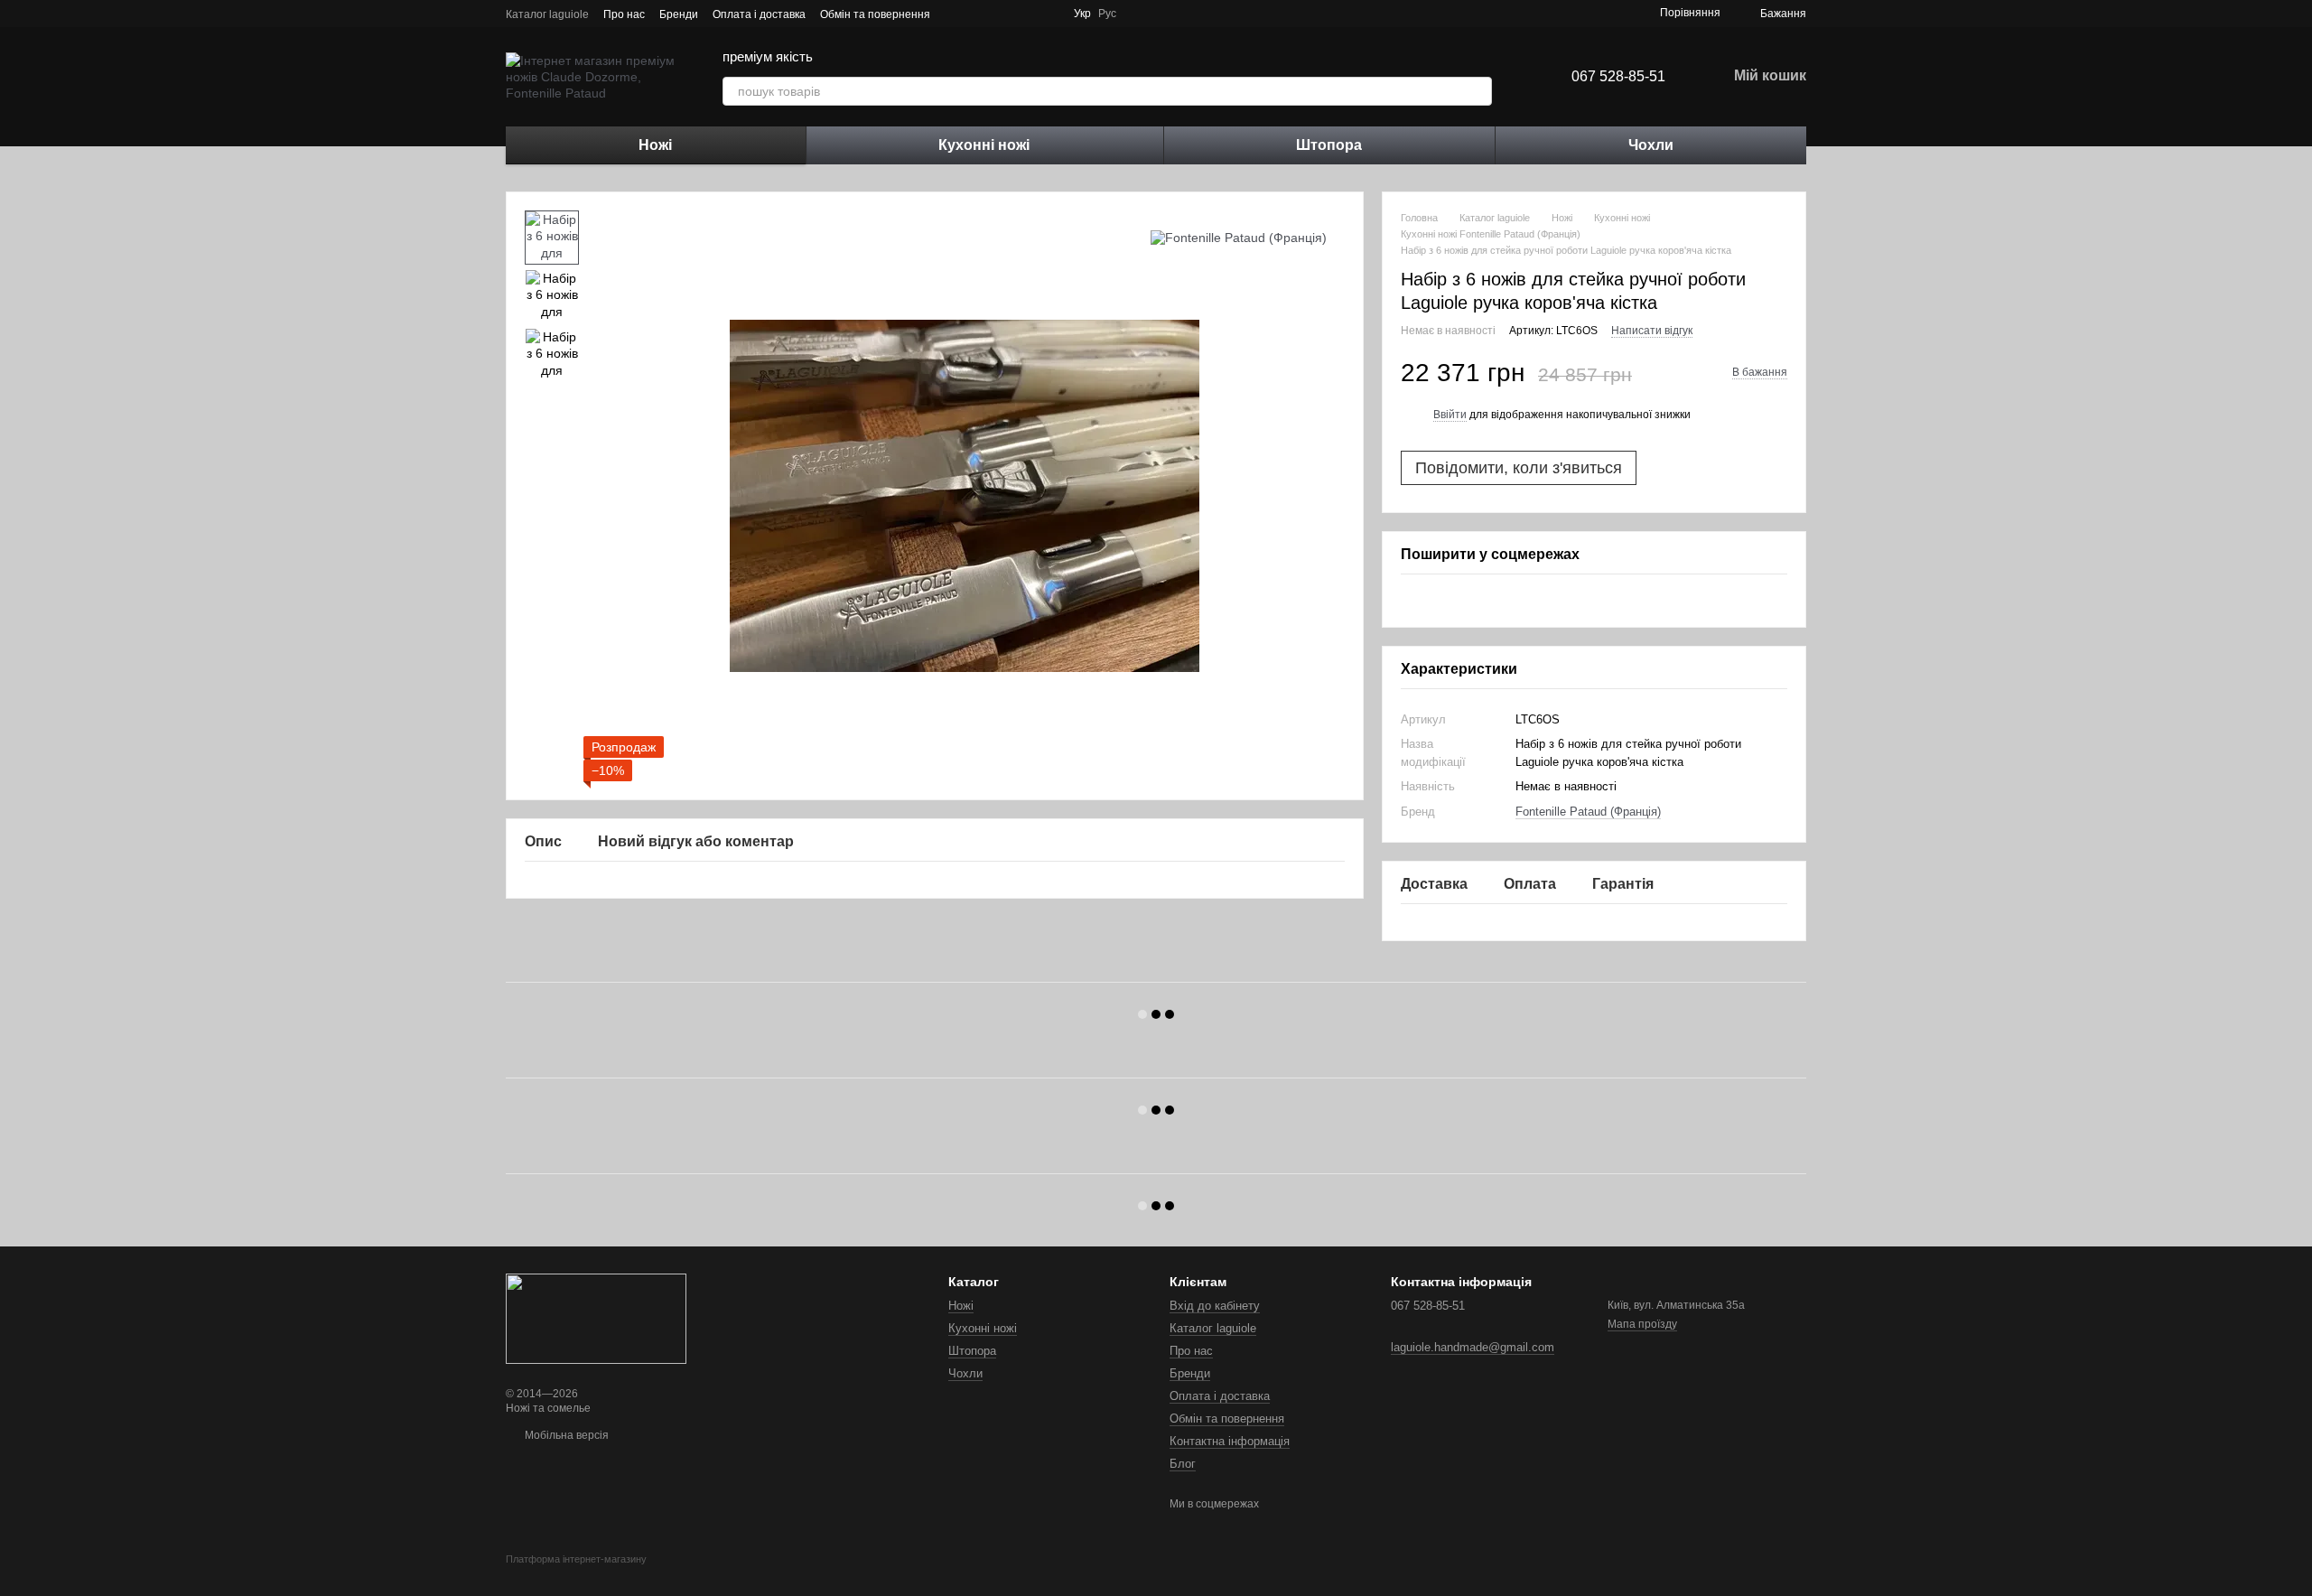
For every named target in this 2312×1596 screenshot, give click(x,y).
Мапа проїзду (1642, 1324)
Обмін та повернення (875, 14)
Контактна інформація (1230, 1441)
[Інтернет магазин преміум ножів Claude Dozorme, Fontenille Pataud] (596, 1318)
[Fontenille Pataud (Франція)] (1239, 237)
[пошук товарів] (1478, 91)
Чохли (1651, 145)
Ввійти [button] (1450, 415)
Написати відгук (1652, 331)
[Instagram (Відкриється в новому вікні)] (1167, 14)
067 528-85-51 (1618, 76)
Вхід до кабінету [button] (1215, 1306)
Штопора (1329, 145)
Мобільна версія (565, 1435)
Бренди (679, 14)
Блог (1183, 1464)
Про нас (624, 14)
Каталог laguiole (547, 14)
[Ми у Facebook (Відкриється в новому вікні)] (1145, 14)
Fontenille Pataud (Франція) (1588, 812)
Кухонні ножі (984, 145)
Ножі (655, 145)
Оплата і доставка (759, 14)
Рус (1107, 14)
